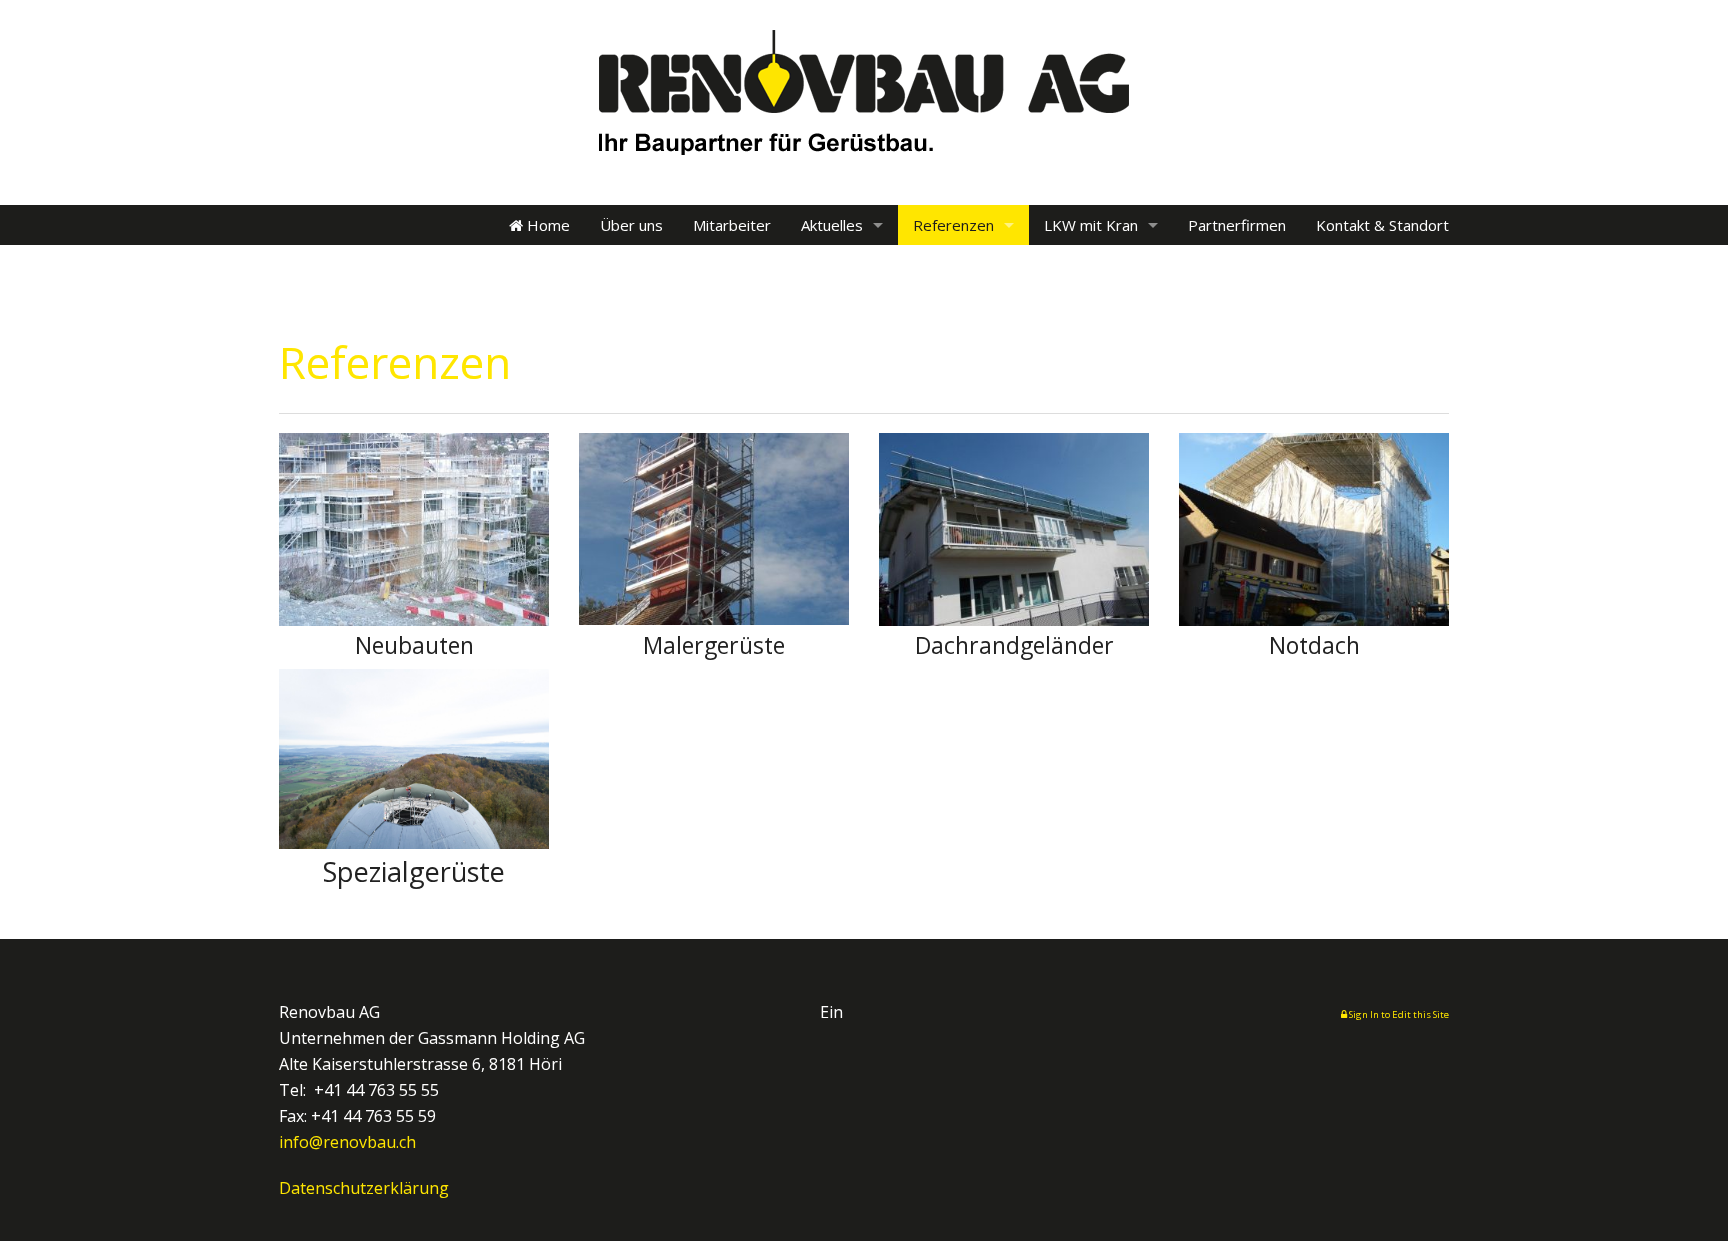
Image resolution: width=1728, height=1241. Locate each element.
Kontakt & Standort (1382, 225)
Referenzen (953, 225)
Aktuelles (832, 225)
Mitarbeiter (732, 225)
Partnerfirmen (1237, 225)
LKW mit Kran (1091, 225)
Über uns (631, 225)
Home (546, 225)
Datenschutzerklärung (364, 1188)
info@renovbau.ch (347, 1142)
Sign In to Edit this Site (1398, 1014)
